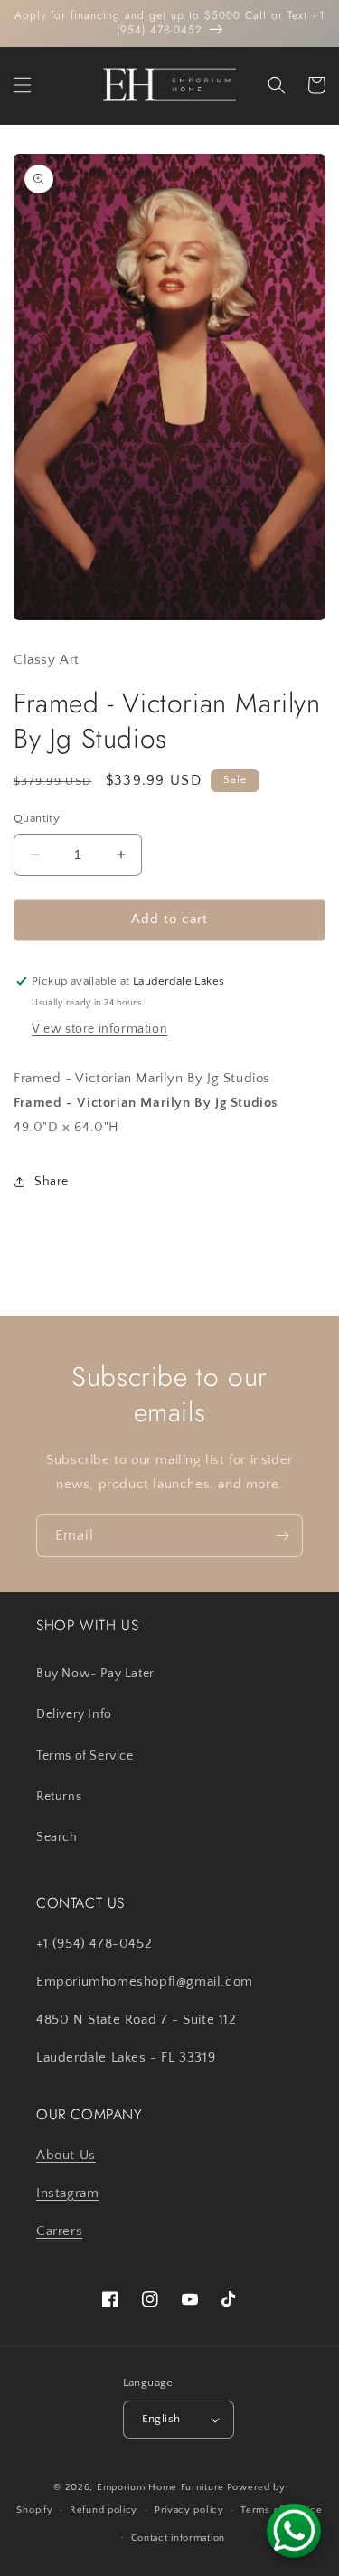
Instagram (67, 2193)
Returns (59, 1797)
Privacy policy (189, 2510)
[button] (23, 85)
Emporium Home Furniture (160, 2487)
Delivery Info (74, 1714)
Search (57, 1837)
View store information (99, 1029)
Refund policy (104, 2510)
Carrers (59, 2231)
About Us (66, 2155)
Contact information (178, 2538)
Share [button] (52, 1182)
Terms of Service (85, 1756)
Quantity (37, 818)
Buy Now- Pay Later (95, 1674)
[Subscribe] (282, 1536)
